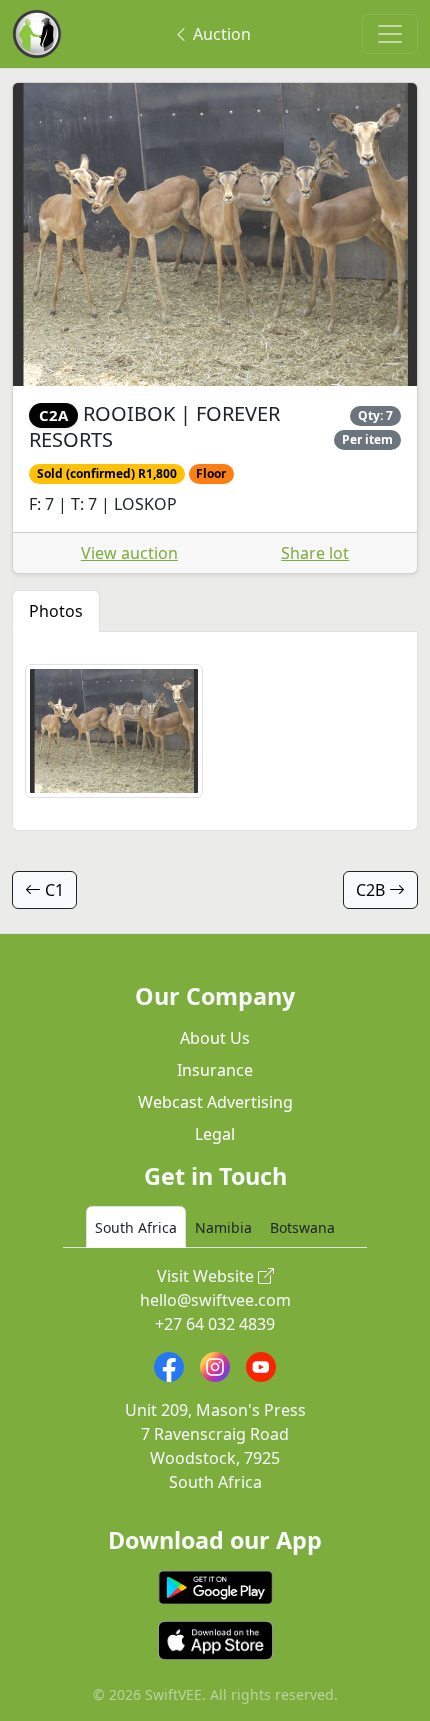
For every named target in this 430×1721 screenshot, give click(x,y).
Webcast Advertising (215, 1102)
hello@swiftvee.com (215, 1300)
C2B (372, 890)
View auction (129, 553)
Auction (220, 34)
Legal (215, 1134)
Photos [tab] (56, 611)
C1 (52, 890)
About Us (215, 1038)
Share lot (315, 553)
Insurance (215, 1070)
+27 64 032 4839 (215, 1324)
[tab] (136, 1227)
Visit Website (207, 1276)
